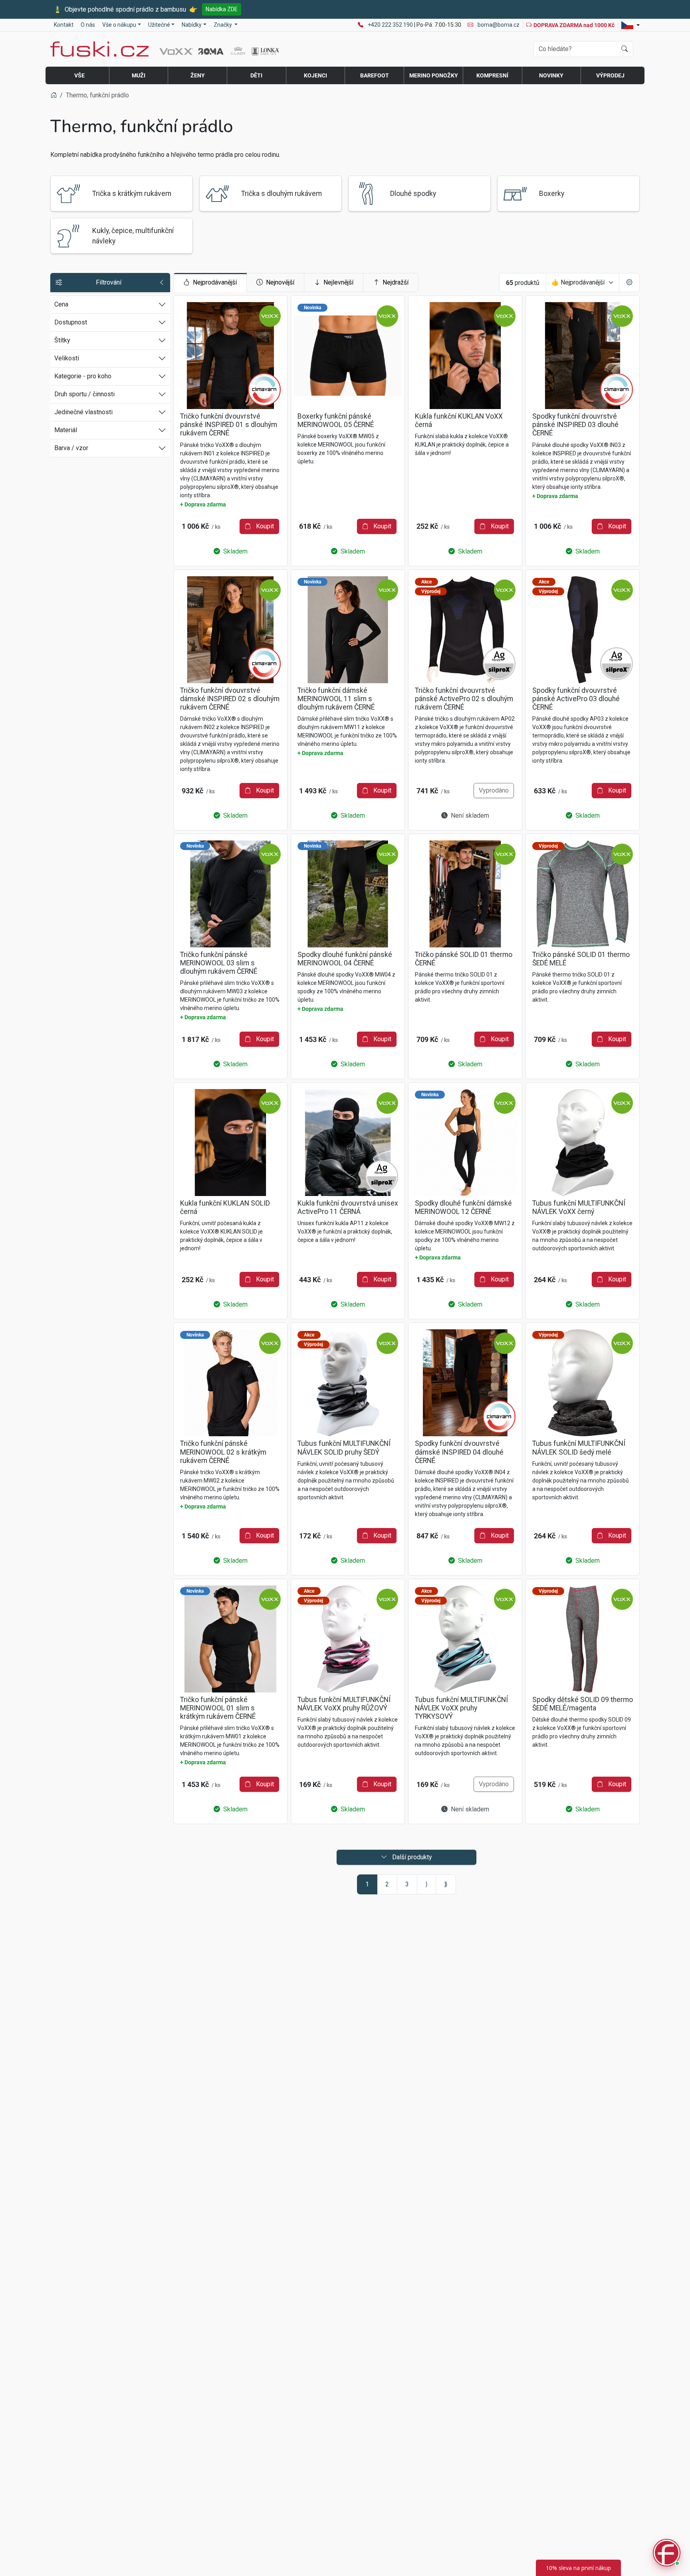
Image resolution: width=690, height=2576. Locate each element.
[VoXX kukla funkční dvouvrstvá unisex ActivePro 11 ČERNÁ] (348, 1143)
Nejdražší (396, 282)
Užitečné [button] (159, 25)
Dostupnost (71, 322)
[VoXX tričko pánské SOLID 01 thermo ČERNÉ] (465, 894)
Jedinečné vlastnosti (83, 412)
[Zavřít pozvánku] (671, 2464)
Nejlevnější (338, 282)
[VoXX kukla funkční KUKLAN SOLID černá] (230, 1143)
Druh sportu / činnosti (84, 394)
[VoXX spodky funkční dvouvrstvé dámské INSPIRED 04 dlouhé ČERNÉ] (465, 1383)
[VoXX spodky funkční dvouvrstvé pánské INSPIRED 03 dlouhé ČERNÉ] (583, 356)
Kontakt (64, 25)
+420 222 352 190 (391, 25)
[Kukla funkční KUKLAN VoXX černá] (465, 356)
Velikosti (67, 358)
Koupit (264, 526)
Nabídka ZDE (222, 9)
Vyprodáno (494, 790)
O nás (88, 25)
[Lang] (631, 25)
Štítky (62, 340)
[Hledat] (625, 49)
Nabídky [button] (192, 25)
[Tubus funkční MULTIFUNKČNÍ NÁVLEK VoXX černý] (583, 1143)
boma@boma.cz (498, 25)
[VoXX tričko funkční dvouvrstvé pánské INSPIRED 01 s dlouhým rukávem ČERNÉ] (230, 356)
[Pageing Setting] (629, 283)
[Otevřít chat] (667, 2553)
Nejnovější (280, 282)
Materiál (66, 430)
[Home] (54, 95)
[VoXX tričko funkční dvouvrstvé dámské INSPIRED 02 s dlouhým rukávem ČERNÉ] (230, 630)
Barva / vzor (71, 448)
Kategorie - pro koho (83, 376)
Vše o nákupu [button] (119, 25)
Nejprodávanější (215, 282)
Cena (61, 304)
